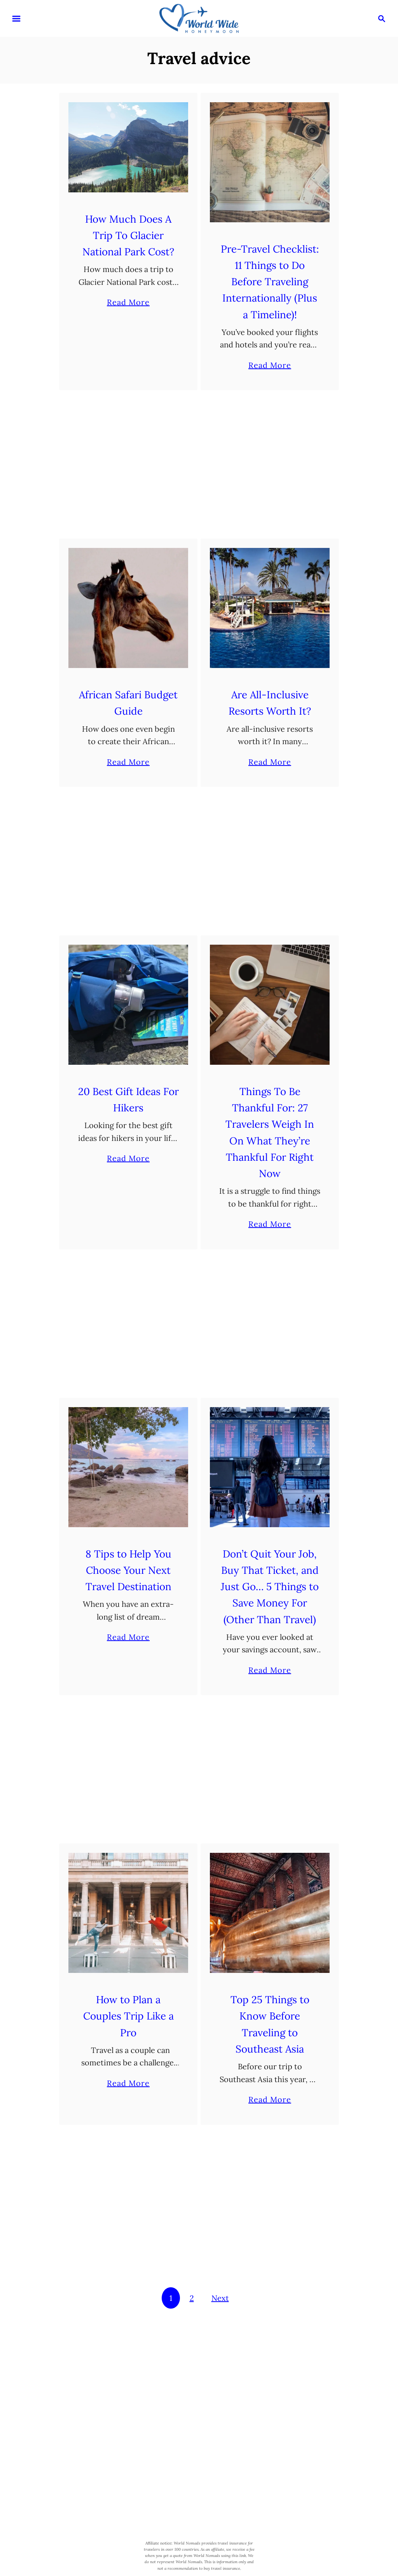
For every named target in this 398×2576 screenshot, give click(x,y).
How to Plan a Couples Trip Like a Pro (128, 2016)
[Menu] (16, 19)
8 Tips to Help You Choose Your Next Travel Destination (128, 1570)
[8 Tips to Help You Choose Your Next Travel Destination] (128, 1467)
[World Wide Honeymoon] (199, 18)
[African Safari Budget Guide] (128, 608)
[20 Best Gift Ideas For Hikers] (128, 1005)
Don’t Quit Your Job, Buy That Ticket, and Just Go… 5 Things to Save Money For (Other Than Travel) (270, 1587)
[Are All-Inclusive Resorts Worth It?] (270, 608)
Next (220, 2298)
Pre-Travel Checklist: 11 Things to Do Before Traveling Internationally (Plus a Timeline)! (270, 282)
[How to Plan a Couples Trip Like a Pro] (128, 1913)
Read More (128, 303)
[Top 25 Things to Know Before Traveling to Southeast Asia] (270, 1913)
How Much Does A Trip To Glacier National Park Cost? (128, 235)
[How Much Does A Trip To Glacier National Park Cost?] (128, 147)
